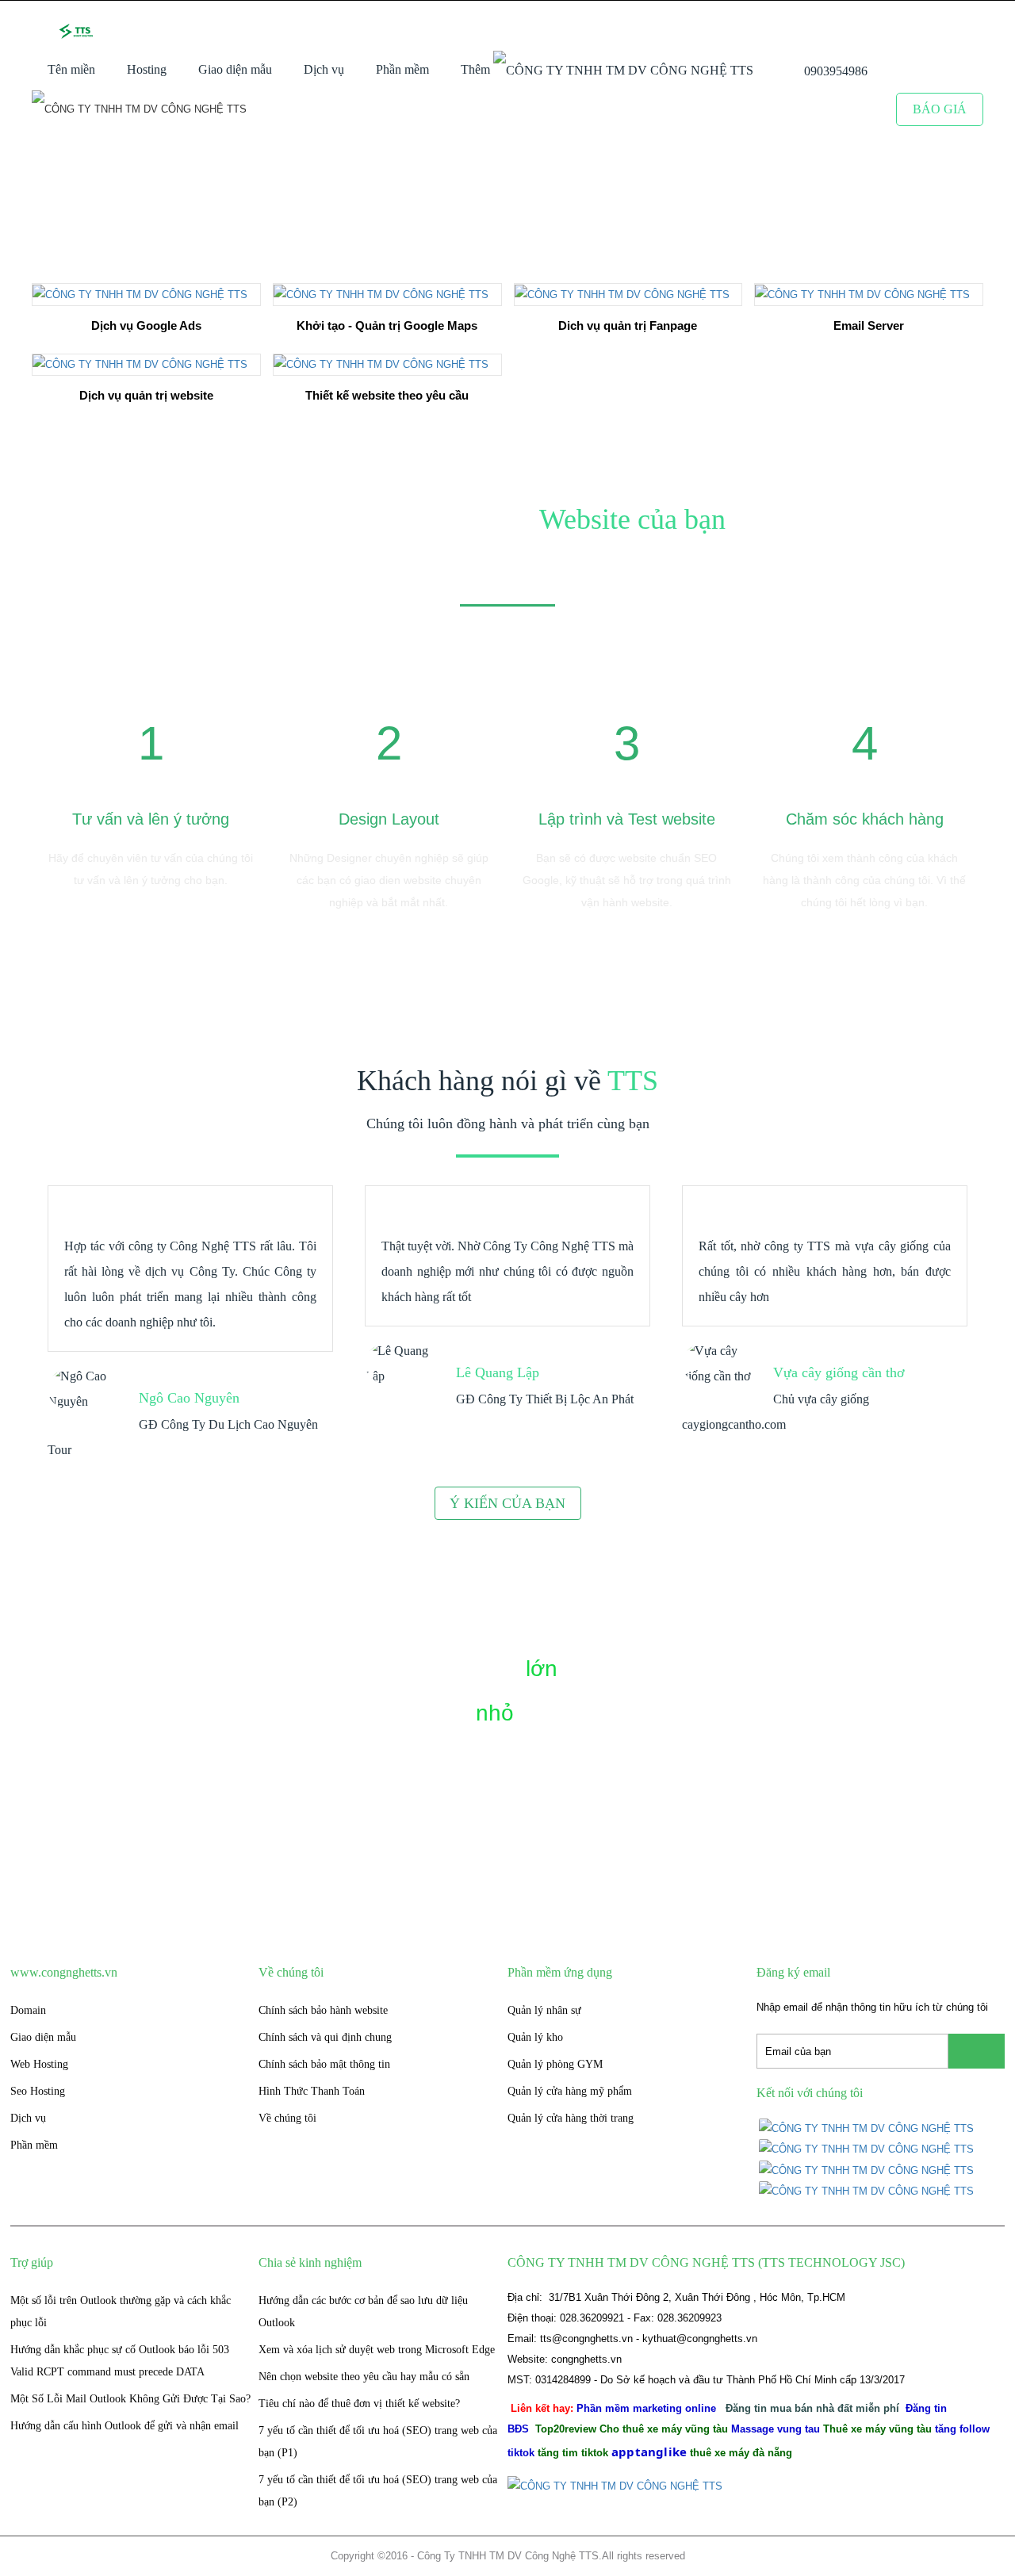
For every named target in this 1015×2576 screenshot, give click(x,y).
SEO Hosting (199, 117)
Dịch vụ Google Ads (146, 325)
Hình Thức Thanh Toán (312, 2091)
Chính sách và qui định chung (325, 2037)
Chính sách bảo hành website (323, 2010)
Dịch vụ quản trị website (146, 395)
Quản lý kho (535, 2037)
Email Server (869, 325)
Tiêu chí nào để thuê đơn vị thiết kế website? (359, 2404)
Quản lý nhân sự (544, 2010)
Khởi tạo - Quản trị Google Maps (387, 325)
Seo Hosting (38, 2091)
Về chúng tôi (287, 2118)
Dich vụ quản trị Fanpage (628, 325)
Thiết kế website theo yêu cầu (387, 395)
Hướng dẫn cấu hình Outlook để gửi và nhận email (124, 2426)
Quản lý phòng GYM (555, 2064)
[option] (151, 794)
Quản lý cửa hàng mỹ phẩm (570, 2091)
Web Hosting (39, 2064)
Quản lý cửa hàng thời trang (571, 2118)
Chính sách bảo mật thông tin (324, 2064)
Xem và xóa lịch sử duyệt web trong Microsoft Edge (377, 2350)
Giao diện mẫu (235, 69)
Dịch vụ (324, 69)
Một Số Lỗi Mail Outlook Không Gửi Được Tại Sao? (130, 2399)
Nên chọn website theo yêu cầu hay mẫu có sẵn (364, 2377)
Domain (28, 2010)
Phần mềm (402, 69)
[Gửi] (977, 2051)
